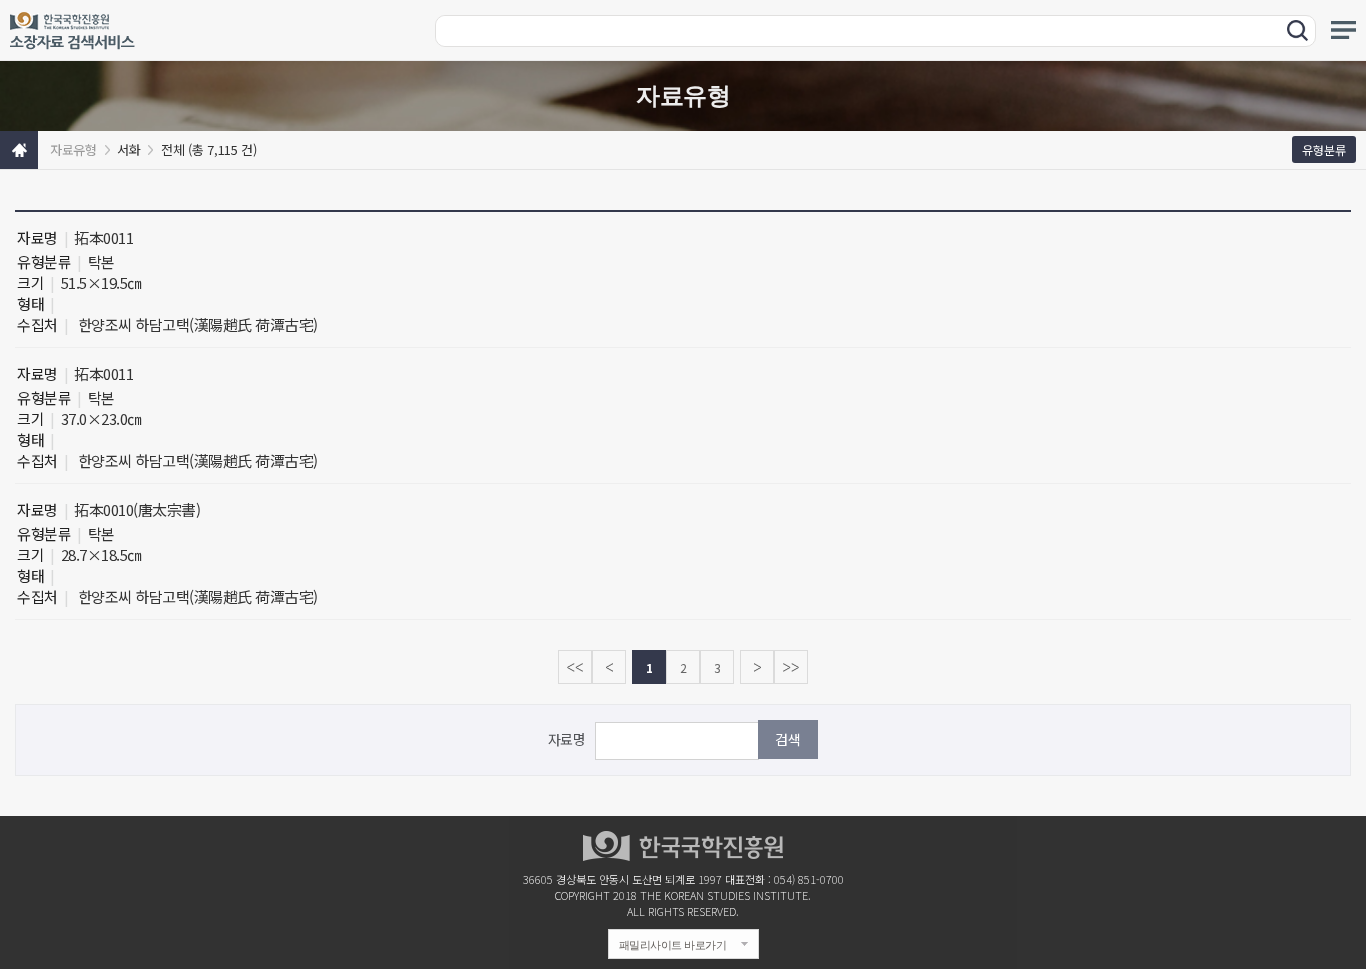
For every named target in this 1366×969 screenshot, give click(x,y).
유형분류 (1324, 149)
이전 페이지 (609, 667)
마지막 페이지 (791, 667)
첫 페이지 (575, 667)
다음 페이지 (757, 667)
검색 (788, 739)
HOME (19, 150)
